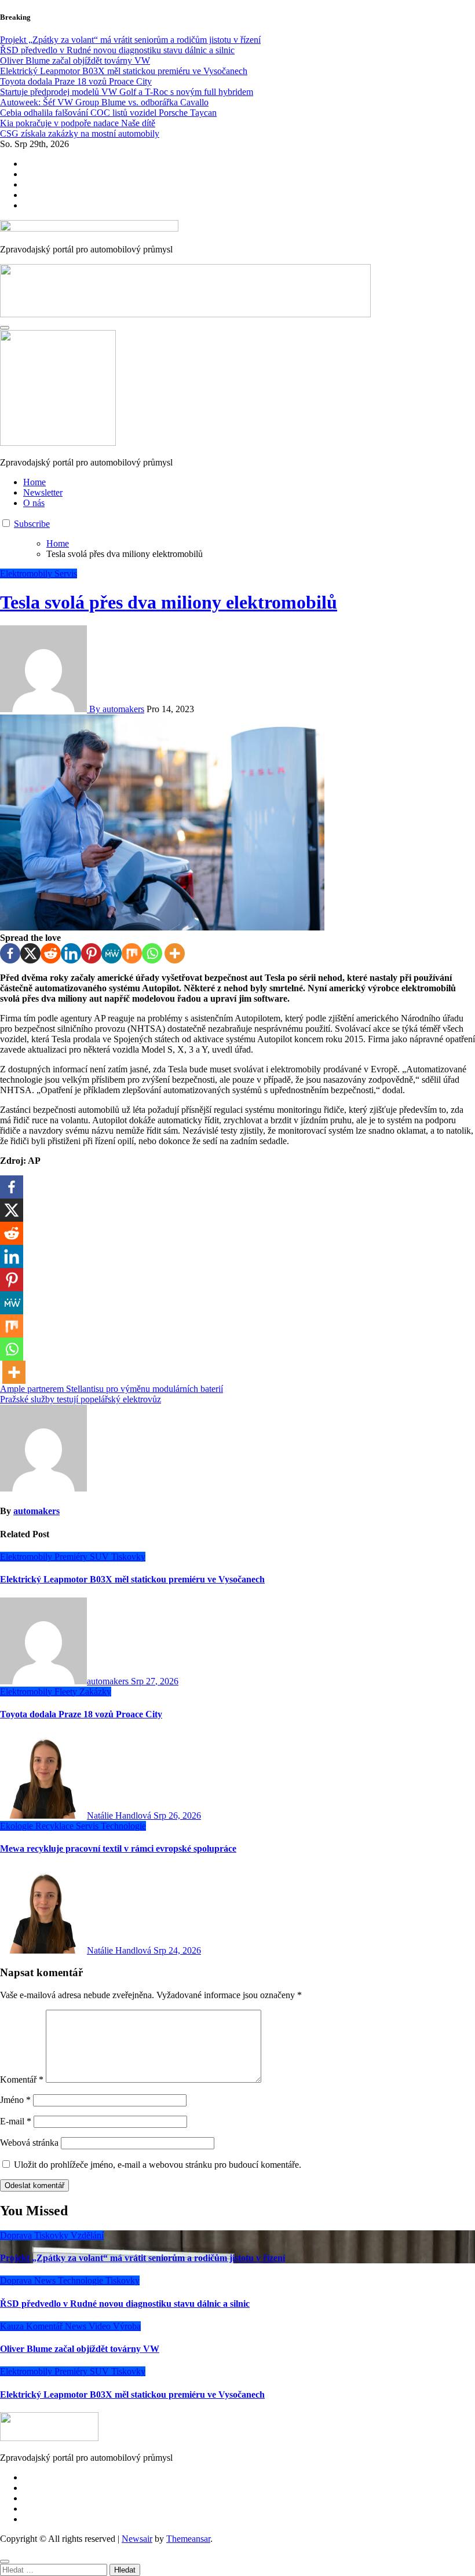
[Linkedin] (71, 953)
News (46, 2280)
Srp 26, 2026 (177, 1815)
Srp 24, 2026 (177, 1950)
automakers (36, 1511)
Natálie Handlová (120, 1815)
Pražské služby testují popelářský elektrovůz (81, 1399)
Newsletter (43, 492)
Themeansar (188, 2539)
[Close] (5, 2562)
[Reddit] (51, 953)
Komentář (22, 2080)
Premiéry (72, 1557)
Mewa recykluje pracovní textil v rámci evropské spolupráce (118, 1848)
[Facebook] (10, 953)
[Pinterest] (91, 953)
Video (101, 2326)
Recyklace (56, 1826)
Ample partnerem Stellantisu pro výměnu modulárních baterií (112, 1389)
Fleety (67, 1692)
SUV (101, 1557)
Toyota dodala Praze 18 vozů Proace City (81, 1714)
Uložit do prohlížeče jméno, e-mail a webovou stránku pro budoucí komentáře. (158, 2165)
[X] (30, 953)
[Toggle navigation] (5, 328)
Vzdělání (87, 2235)
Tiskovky (128, 1557)
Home (34, 482)
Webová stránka (29, 2143)
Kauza (13, 2326)
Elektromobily (27, 574)
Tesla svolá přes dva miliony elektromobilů (169, 602)
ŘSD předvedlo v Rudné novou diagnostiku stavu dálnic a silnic (125, 2304)
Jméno (15, 2100)
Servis (66, 574)
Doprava (17, 2235)
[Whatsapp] (152, 953)
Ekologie (18, 1826)
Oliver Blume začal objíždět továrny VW (80, 2349)
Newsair (137, 2539)
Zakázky (95, 1692)
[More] (175, 953)
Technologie (123, 1826)
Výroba (127, 2326)
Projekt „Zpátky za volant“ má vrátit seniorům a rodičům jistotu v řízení (142, 2258)
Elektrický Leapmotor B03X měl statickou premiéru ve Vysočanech (132, 1579)
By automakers (116, 709)
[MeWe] (112, 953)
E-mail (16, 2121)
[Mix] (132, 953)
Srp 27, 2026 (155, 1681)
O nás (34, 503)
